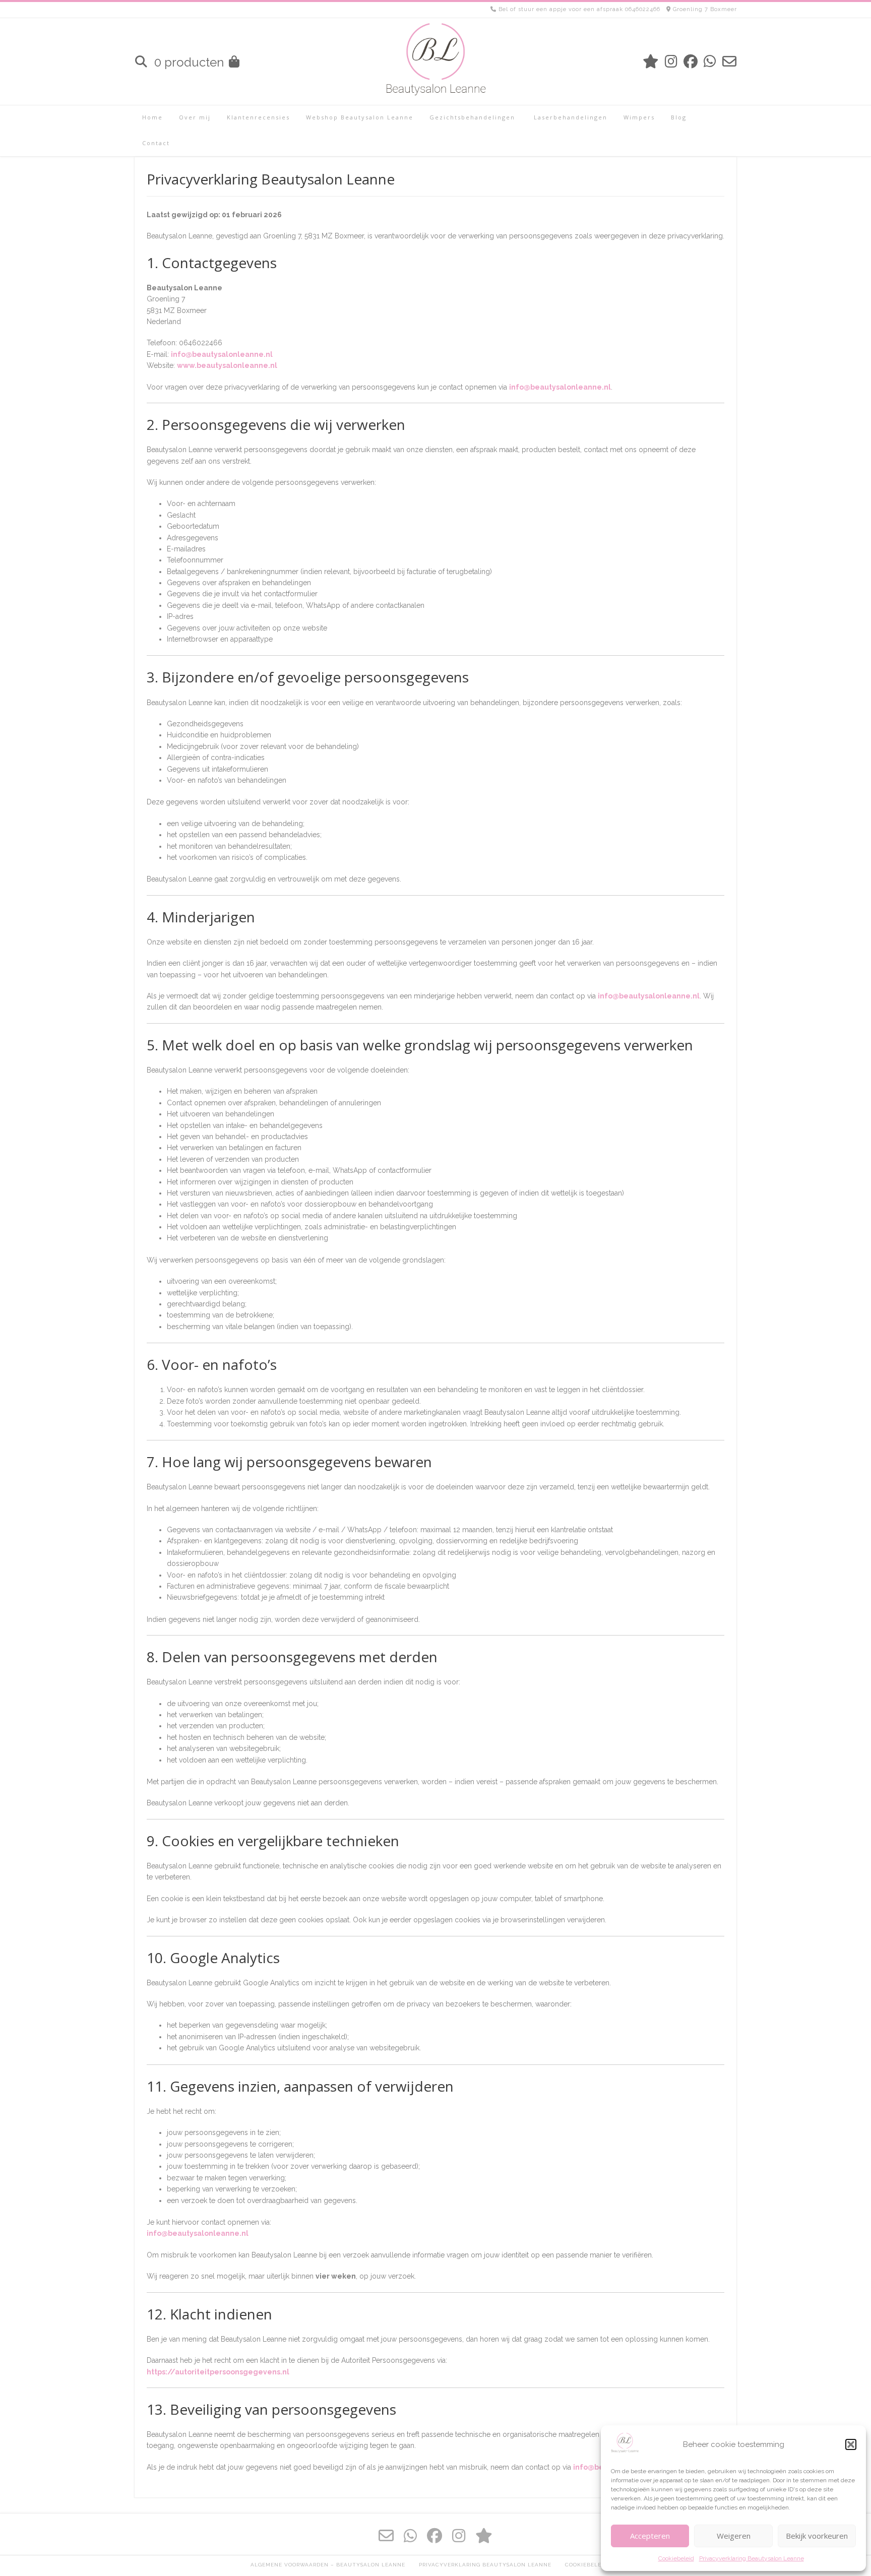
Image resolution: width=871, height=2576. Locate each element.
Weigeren (734, 2536)
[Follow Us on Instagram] (671, 62)
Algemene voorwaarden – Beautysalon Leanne (328, 2565)
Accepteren (650, 2536)
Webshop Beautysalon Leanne (360, 117)
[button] (851, 2444)
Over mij (195, 117)
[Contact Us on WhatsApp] (710, 62)
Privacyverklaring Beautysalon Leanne (752, 2558)
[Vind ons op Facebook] (691, 62)
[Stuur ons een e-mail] (729, 62)
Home (152, 117)
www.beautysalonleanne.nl (227, 365)
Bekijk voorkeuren (817, 2536)
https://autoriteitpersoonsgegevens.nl (218, 2372)
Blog (679, 117)
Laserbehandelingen (569, 117)
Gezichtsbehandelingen (472, 117)
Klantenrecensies (258, 117)
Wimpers (639, 117)
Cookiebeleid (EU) (593, 2565)
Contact (156, 143)
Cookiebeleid (676, 2558)
